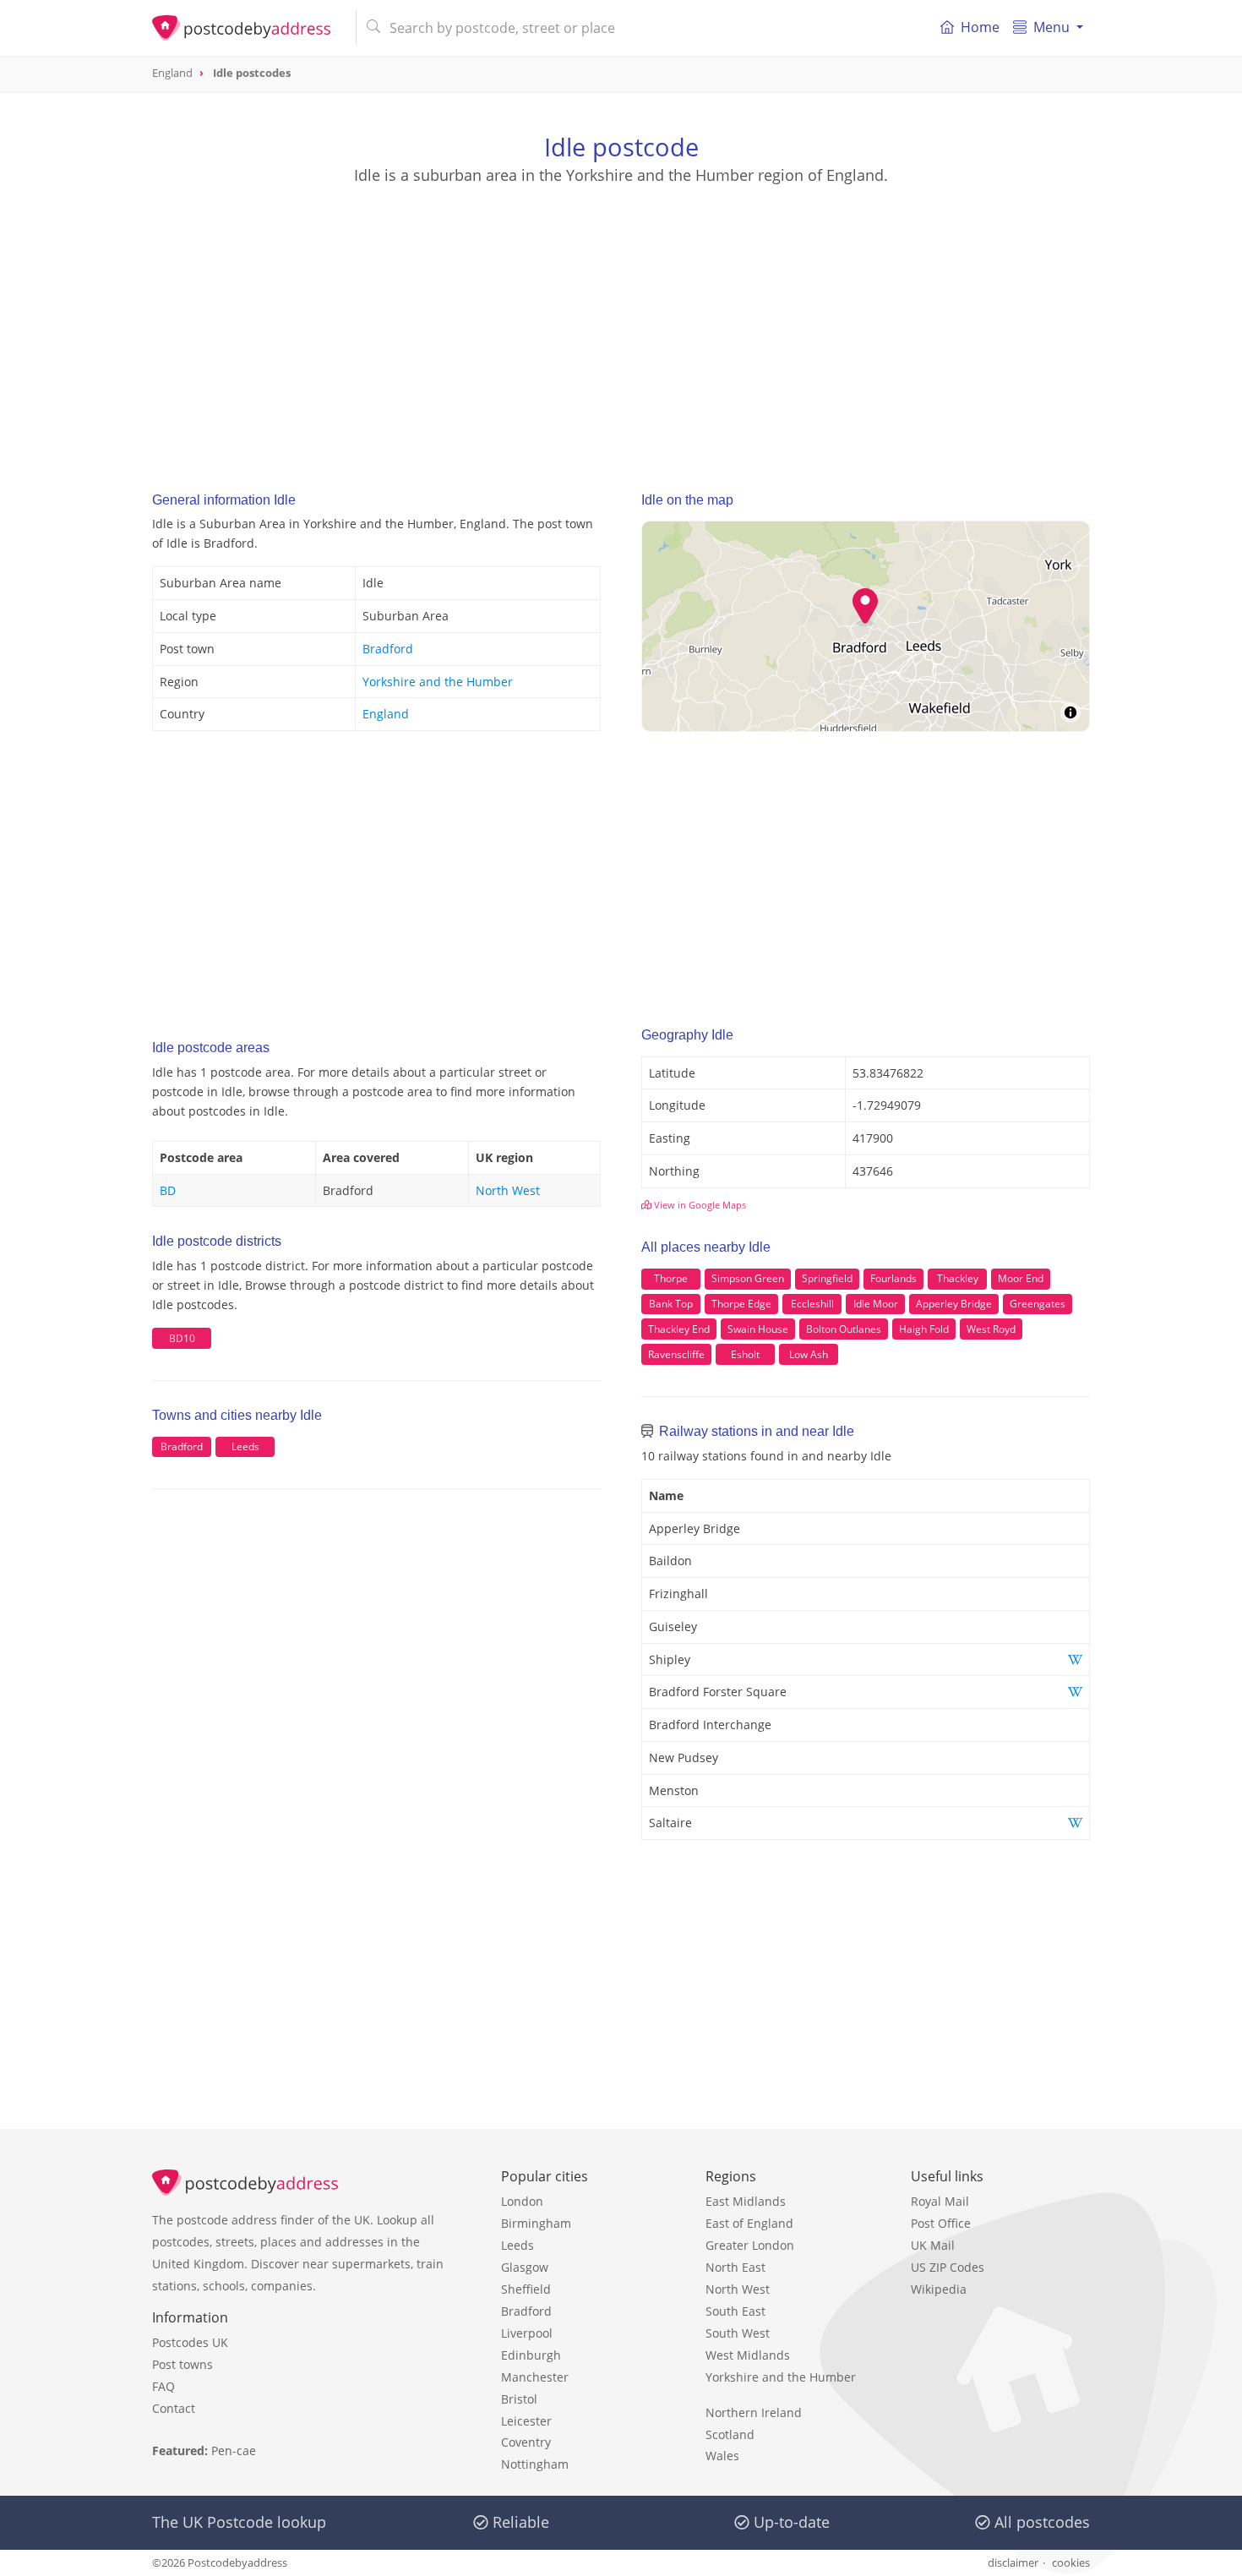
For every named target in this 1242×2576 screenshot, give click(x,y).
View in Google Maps (699, 1205)
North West (508, 1190)
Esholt (745, 1354)
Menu (1051, 27)
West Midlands (748, 2355)
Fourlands (893, 1278)
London (522, 2201)
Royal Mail (940, 2201)
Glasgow (525, 2267)
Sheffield (526, 2289)
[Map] (866, 626)
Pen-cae (234, 2450)
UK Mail (933, 2245)
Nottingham (535, 2464)
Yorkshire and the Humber (438, 682)
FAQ (163, 2386)
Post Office (941, 2223)
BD (168, 1190)
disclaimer (1013, 2562)
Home (980, 27)
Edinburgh (531, 2355)
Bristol (519, 2399)
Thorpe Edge (741, 1304)
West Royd (991, 1329)
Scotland (730, 2434)
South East (735, 2311)
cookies (1071, 2562)
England (386, 714)
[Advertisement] (621, 322)
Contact (174, 2408)
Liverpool (527, 2333)
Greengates (1038, 1304)
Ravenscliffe (676, 1354)
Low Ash (809, 1354)
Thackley (958, 1278)
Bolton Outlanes (844, 1329)
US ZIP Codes (948, 2267)
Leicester (526, 2421)
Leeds (245, 1446)
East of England (749, 2223)
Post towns (182, 2364)
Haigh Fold (924, 1329)
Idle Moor (876, 1304)
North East (735, 2267)
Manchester (535, 2377)
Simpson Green (748, 1278)
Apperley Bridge (954, 1304)
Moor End (1021, 1278)
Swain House (758, 1329)
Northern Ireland (754, 2412)
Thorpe (671, 1278)
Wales (722, 2456)
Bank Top (671, 1304)
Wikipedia (939, 2289)
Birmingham (536, 2223)
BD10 (182, 1338)
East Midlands (746, 2201)
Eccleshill (812, 1304)
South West (738, 2333)
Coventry (526, 2442)
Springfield (827, 1278)
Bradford (388, 649)
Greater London (750, 2245)
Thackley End (679, 1329)
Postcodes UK (190, 2342)
